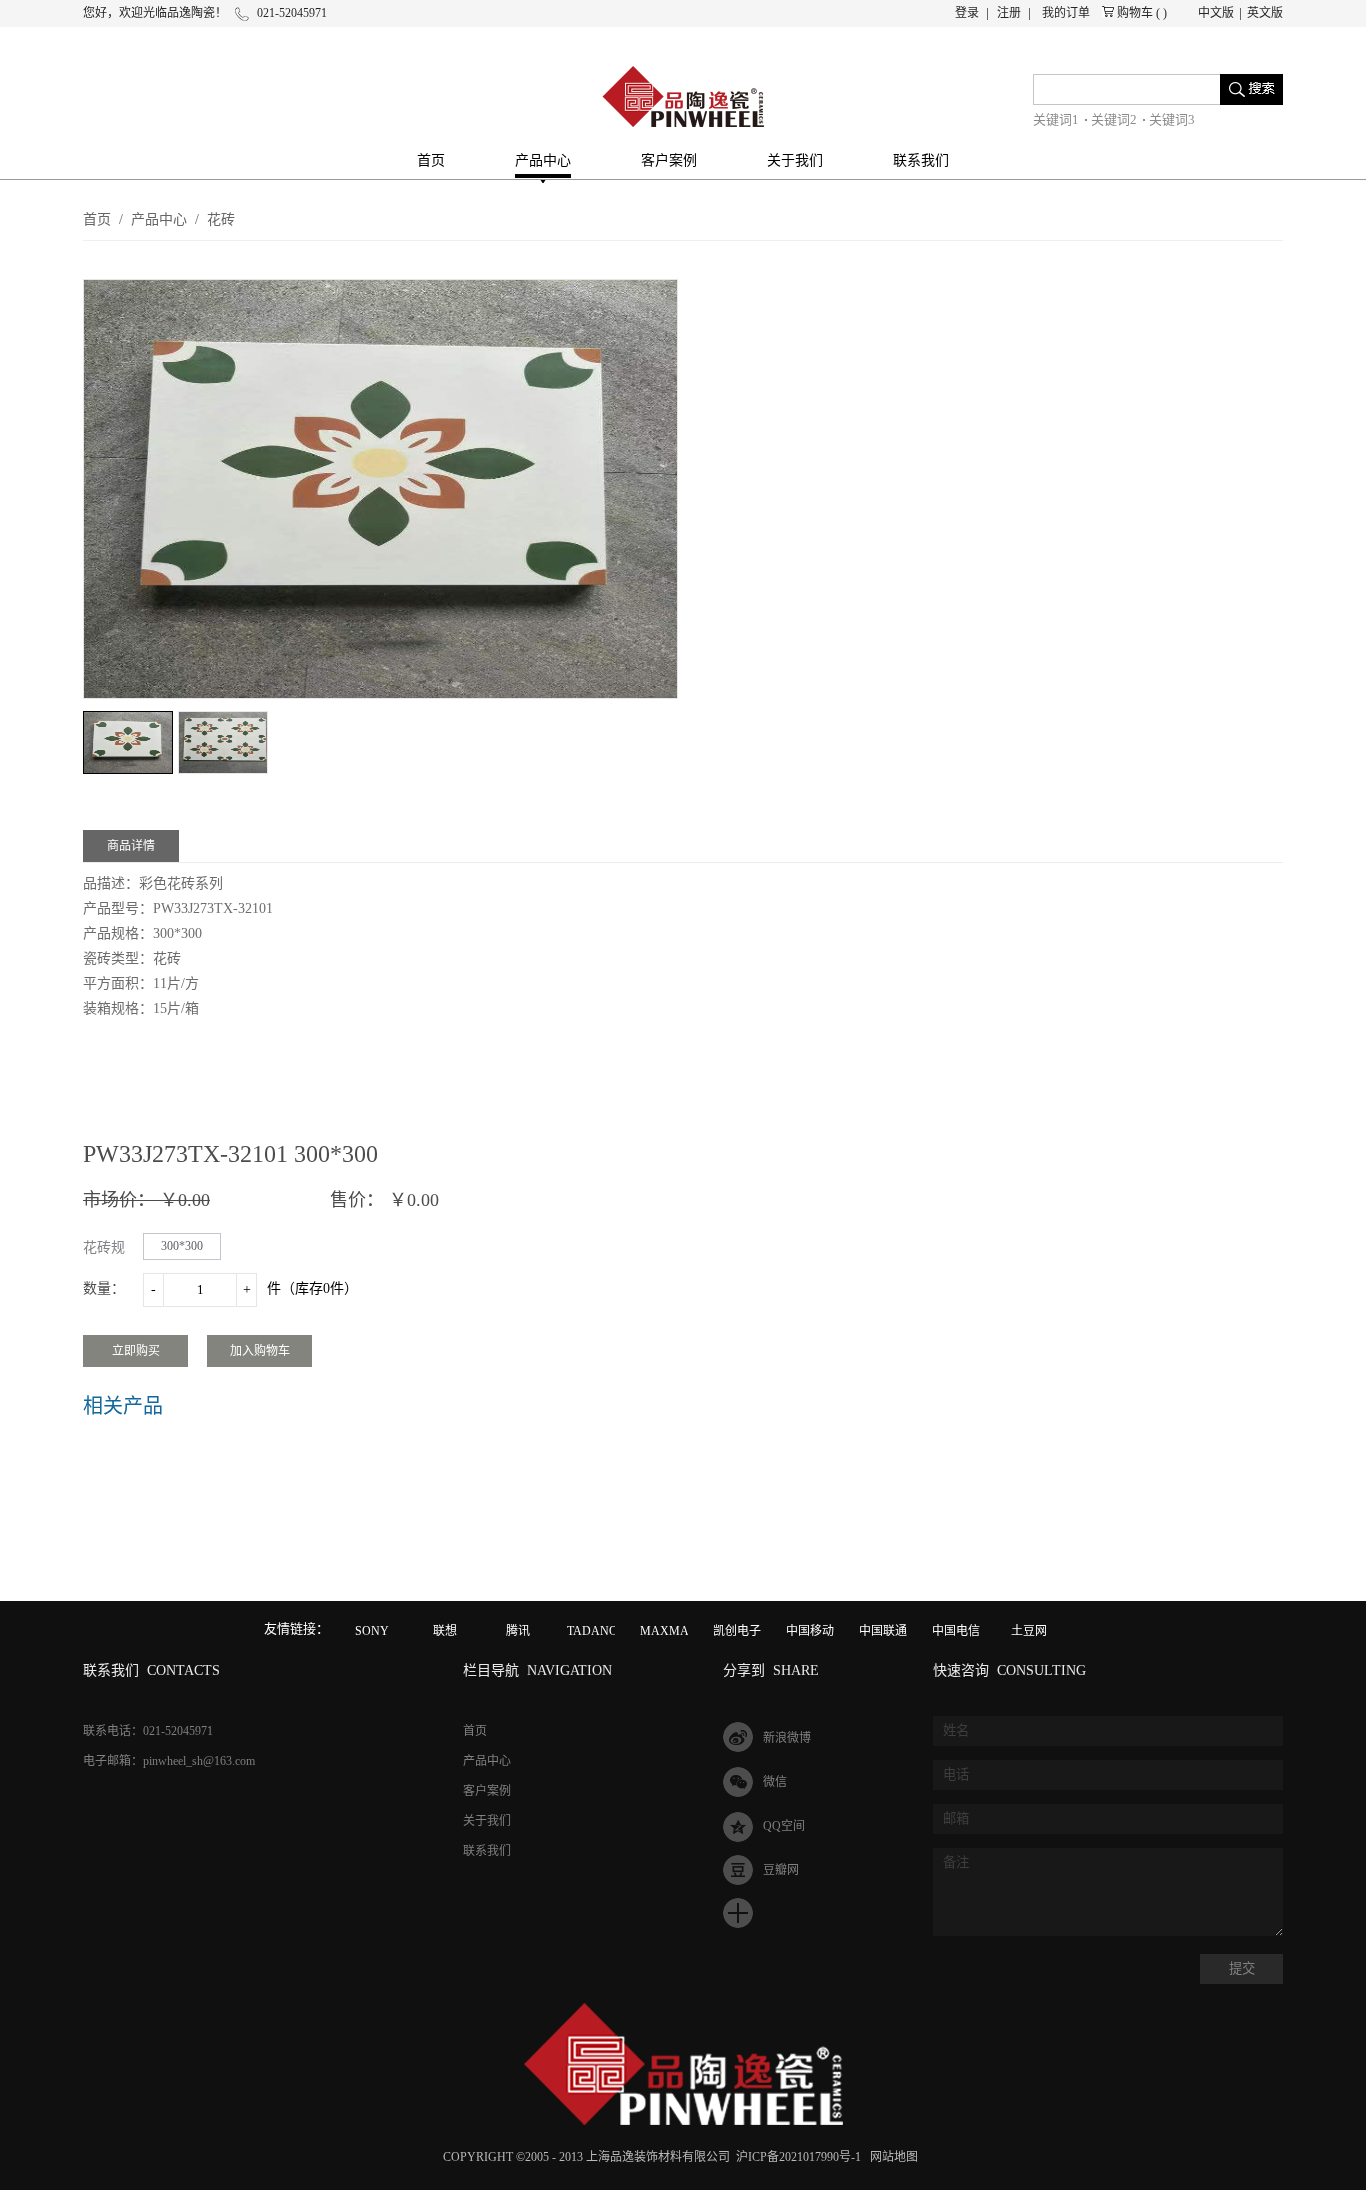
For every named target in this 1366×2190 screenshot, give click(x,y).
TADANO (592, 1631)
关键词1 (1056, 119)
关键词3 (1172, 119)
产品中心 (159, 219)
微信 (775, 1782)
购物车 (1135, 13)
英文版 (1265, 13)
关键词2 (1114, 119)
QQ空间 (784, 1826)
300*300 (182, 1246)
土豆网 (1029, 1631)
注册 (1009, 13)
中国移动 (810, 1631)
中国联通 (883, 1631)
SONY (372, 1631)
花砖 (221, 219)
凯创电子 (737, 1631)
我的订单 (1066, 13)
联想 (445, 1631)
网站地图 (891, 2157)
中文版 (1216, 13)
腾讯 (518, 1631)
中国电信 (956, 1631)
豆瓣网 (781, 1870)
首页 (431, 160)
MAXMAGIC (675, 1631)
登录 (967, 13)
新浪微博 (787, 1738)
